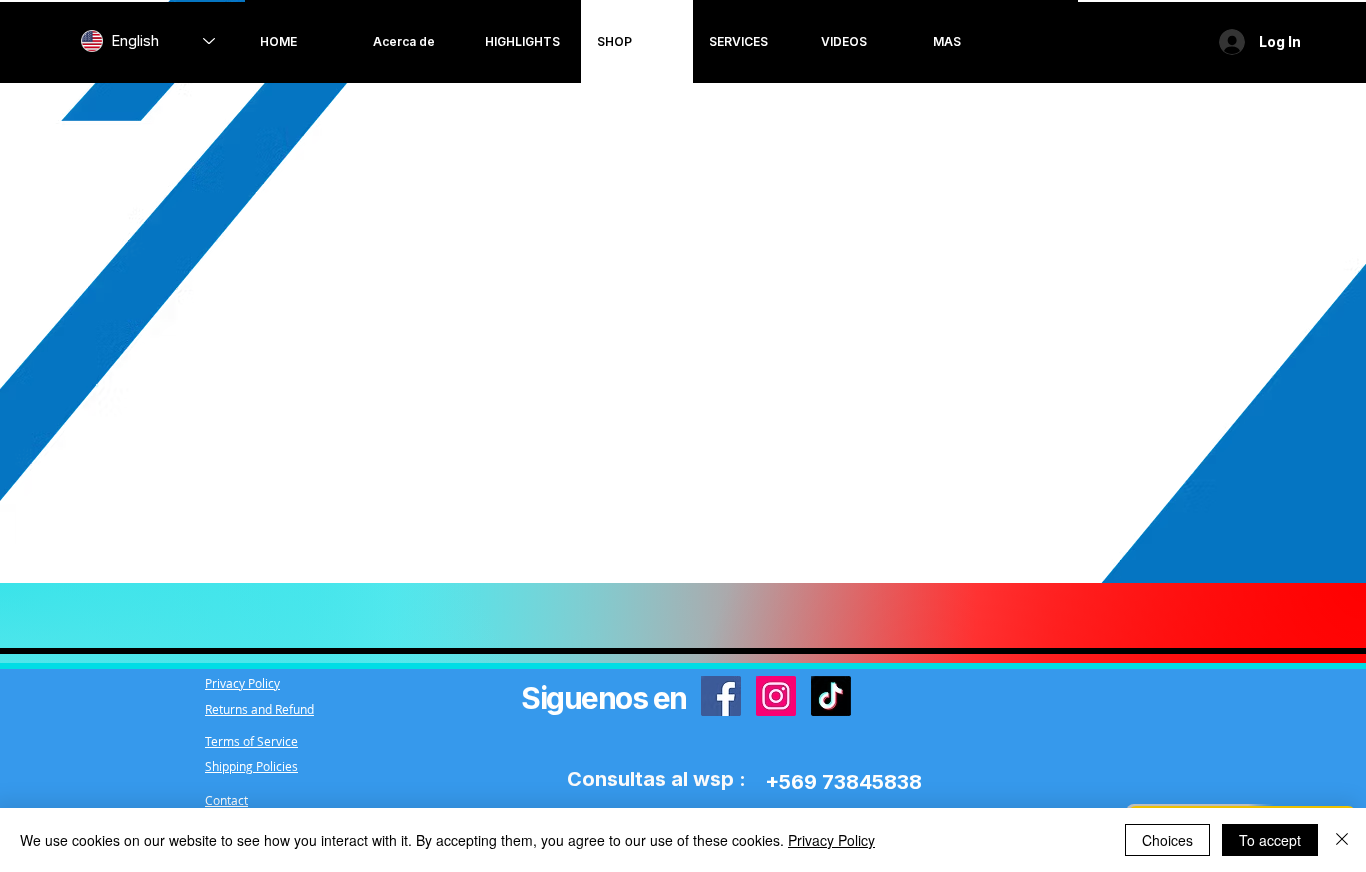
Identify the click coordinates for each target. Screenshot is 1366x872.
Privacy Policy (831, 840)
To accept (1270, 840)
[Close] (1342, 840)
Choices (1167, 840)
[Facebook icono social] (721, 696)
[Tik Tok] (831, 696)
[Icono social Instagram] (776, 696)
